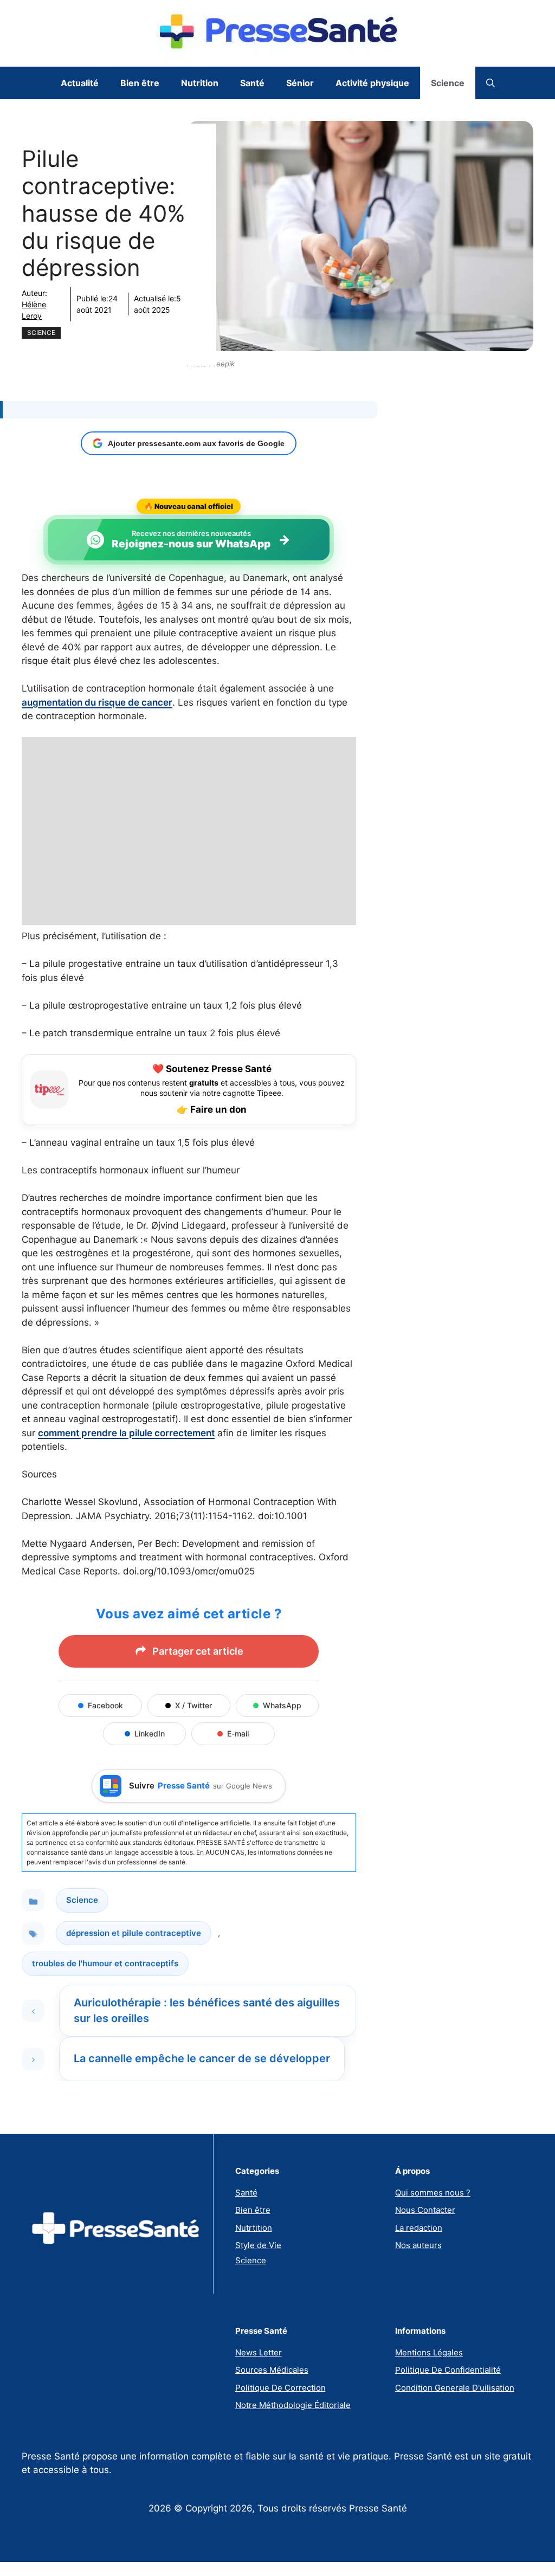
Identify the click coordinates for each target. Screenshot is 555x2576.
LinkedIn (150, 1734)
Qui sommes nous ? (433, 2193)
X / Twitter (193, 1705)
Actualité (80, 83)
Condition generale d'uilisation (455, 2388)
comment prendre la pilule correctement (126, 1433)
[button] (491, 83)
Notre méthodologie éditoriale (293, 2405)
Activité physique (372, 83)
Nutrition (200, 83)
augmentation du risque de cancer (97, 702)
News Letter (259, 2352)
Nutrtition (254, 2228)
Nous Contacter (425, 2210)
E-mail (238, 1734)
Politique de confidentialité (448, 2370)
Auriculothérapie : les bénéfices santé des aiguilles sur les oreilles (207, 2010)
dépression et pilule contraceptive (134, 1933)
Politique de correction (280, 2388)
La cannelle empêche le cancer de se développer (202, 2058)
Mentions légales (429, 2352)
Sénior (300, 83)
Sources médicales (272, 2370)
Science (448, 83)
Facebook (105, 1705)
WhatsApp (282, 1705)
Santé (252, 83)
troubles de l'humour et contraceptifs (105, 1963)
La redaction (419, 2228)
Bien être (140, 83)
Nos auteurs (418, 2245)
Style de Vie (258, 2245)
